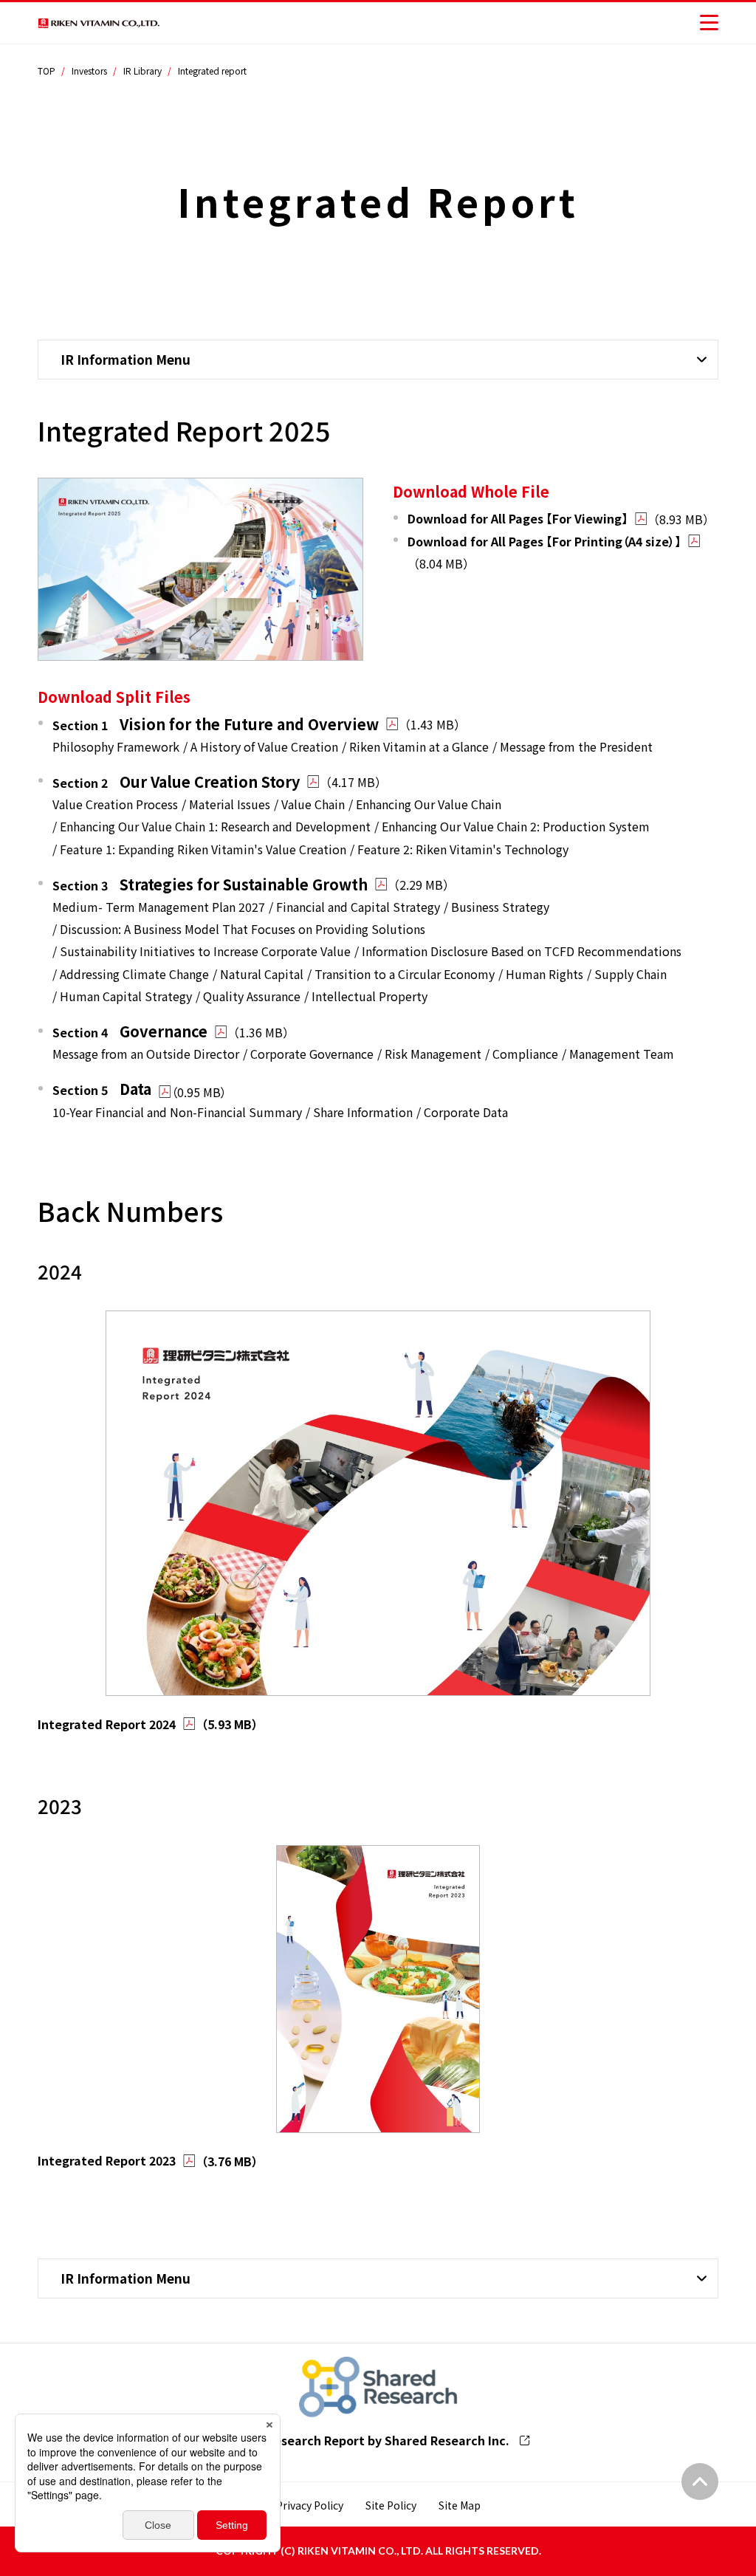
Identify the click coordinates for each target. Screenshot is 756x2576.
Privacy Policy (310, 2505)
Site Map (460, 2505)
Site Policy (391, 2505)
